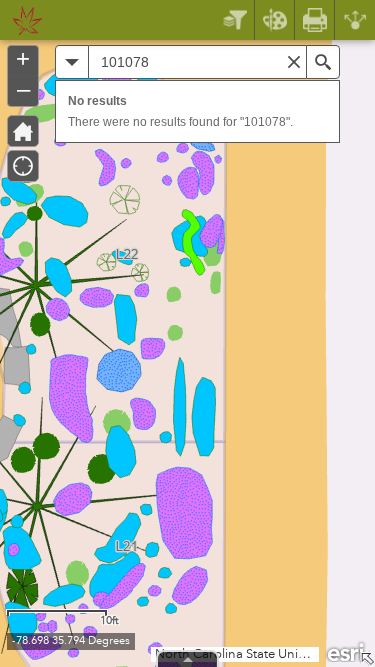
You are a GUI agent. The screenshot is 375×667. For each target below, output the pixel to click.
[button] (72, 62)
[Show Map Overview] (367, 659)
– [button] (23, 89)
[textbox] (197, 62)
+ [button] (23, 59)
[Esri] (347, 651)
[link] (21, 20)
